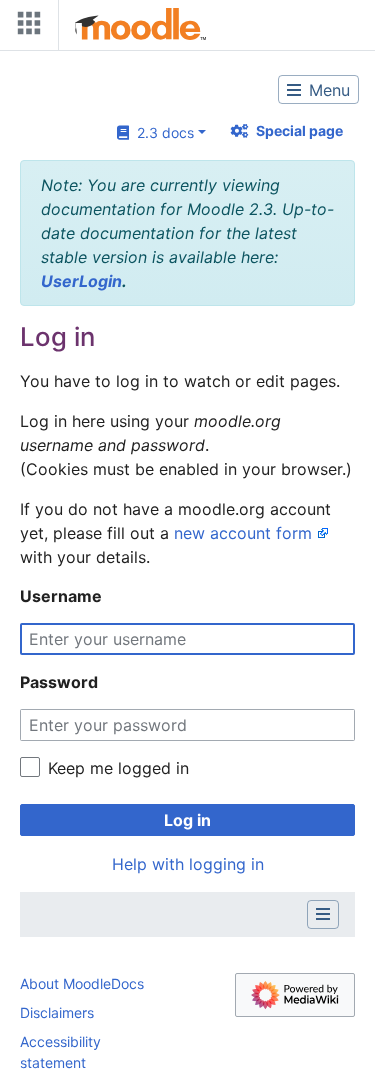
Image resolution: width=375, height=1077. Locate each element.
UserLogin (81, 281)
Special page (299, 130)
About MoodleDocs (82, 983)
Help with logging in (188, 864)
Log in (187, 820)
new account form (243, 533)
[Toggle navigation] (25, 27)
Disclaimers (57, 1012)
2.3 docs (161, 132)
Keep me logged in (118, 768)
